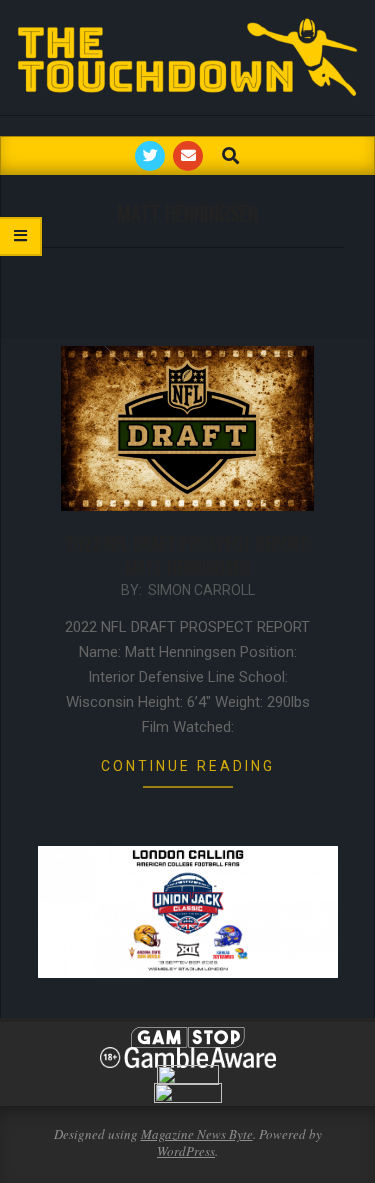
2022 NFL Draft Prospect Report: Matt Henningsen (188, 555)
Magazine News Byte (197, 1134)
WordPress (186, 1151)
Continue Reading (188, 766)
